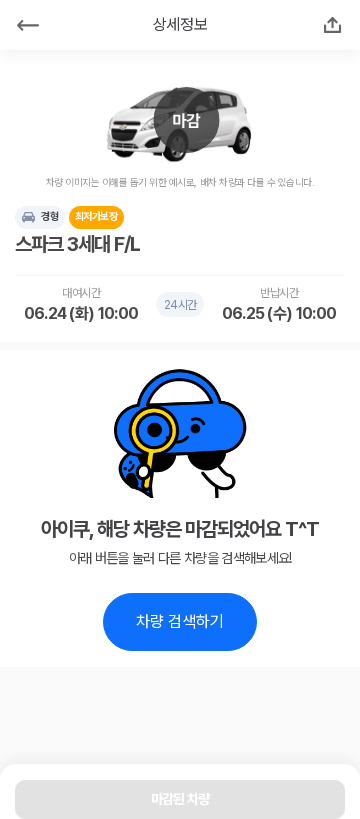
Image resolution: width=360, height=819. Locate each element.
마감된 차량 (180, 799)
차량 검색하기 (180, 621)
